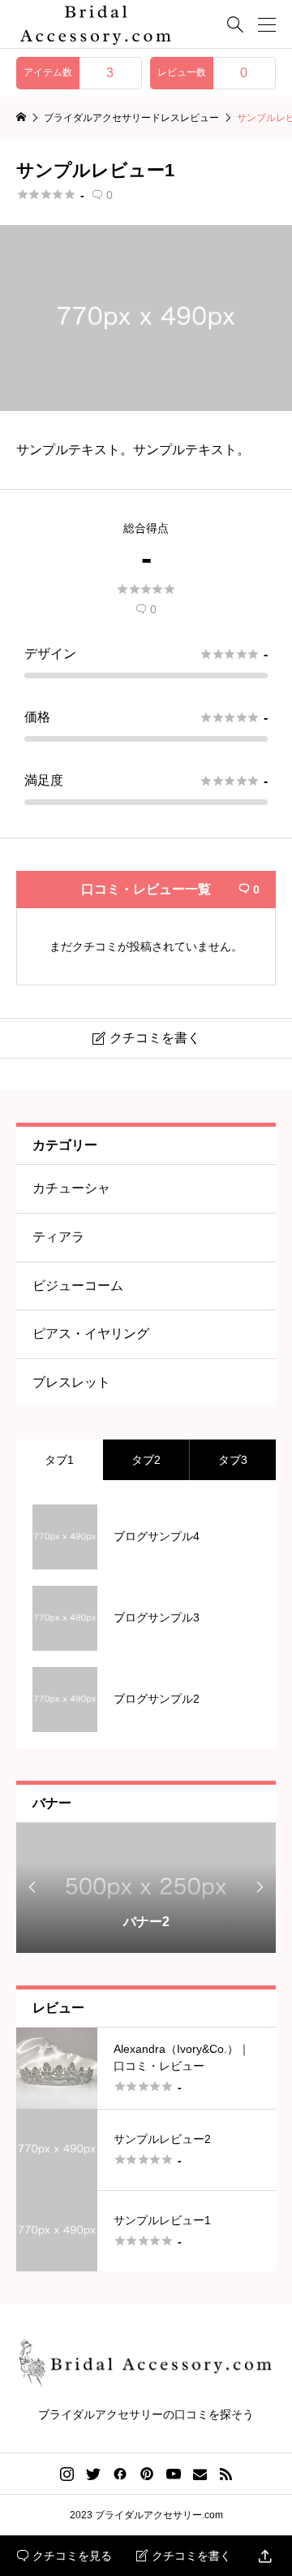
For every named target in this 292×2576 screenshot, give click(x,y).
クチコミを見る (64, 2556)
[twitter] (93, 2474)
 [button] (260, 1887)
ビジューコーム (78, 1286)
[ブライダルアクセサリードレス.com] (96, 24)
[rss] (225, 2474)
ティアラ (58, 1237)
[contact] (200, 2474)
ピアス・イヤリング (91, 1333)
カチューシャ (71, 1188)
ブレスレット (71, 1382)
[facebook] (120, 2474)
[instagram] (67, 2474)
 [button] (32, 1887)
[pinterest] (147, 2474)
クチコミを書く (184, 2556)
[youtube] (174, 2474)
